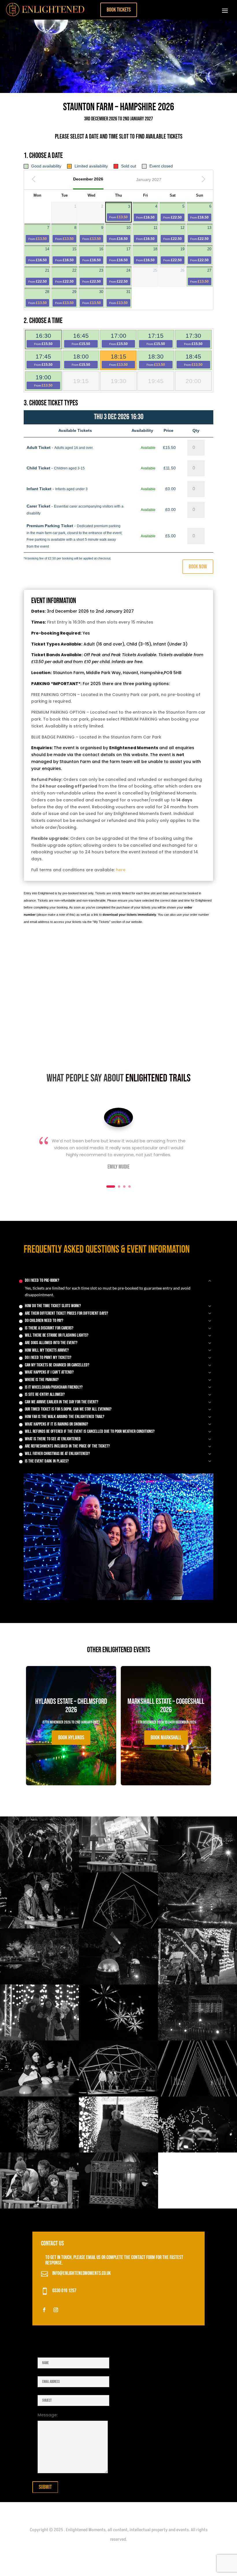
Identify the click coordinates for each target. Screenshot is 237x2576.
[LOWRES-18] (118, 2039)
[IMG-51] (39, 2039)
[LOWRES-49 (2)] (198, 2095)
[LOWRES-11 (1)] (118, 1871)
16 (93, 255)
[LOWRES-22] (39, 2095)
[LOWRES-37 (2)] (198, 2151)
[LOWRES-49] (39, 1983)
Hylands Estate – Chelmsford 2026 (71, 1721)
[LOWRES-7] (118, 2151)
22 (66, 276)
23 (93, 276)
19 (174, 255)
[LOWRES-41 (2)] (118, 2095)
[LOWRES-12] (39, 2151)
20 (201, 255)
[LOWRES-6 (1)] (198, 2039)
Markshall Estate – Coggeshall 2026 (166, 1721)
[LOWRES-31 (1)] (198, 1983)
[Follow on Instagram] (56, 2310)
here (121, 870)
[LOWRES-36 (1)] (118, 1983)
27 (201, 276)
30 (93, 297)
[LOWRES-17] (198, 1871)
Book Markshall (166, 1738)
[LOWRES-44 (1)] (118, 2207)
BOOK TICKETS (119, 10)
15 (66, 255)
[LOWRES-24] (39, 1927)
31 (120, 297)
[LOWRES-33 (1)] (118, 1927)
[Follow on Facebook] (44, 2310)
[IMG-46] (198, 1927)
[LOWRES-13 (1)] (39, 2207)
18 (147, 255)
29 (66, 297)
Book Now (198, 567)
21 (39, 276)
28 (39, 297)
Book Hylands (71, 1738)
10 (120, 233)
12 (174, 233)
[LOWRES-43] (39, 1871)
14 (39, 255)
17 (120, 255)
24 (120, 276)
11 (147, 233)
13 (201, 233)
